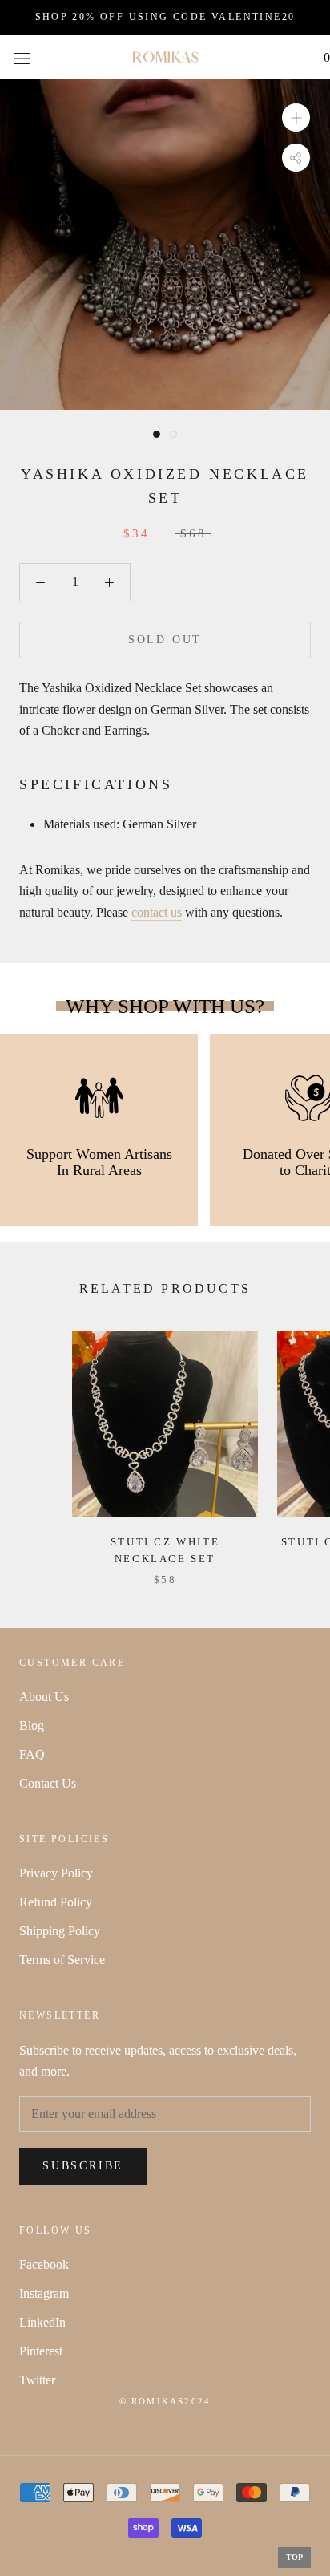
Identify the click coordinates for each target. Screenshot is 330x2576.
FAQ (32, 1754)
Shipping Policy (60, 1931)
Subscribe (83, 2166)
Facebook (44, 2264)
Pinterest (41, 2351)
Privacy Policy (56, 1873)
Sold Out (165, 640)
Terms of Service (62, 1960)
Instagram (44, 2293)
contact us (157, 912)
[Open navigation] (22, 57)
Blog (32, 1725)
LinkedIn (42, 2322)
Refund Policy (56, 1902)
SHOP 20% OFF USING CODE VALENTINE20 (165, 17)
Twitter (37, 2380)
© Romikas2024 (165, 2401)
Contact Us (48, 1783)
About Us (44, 1697)
